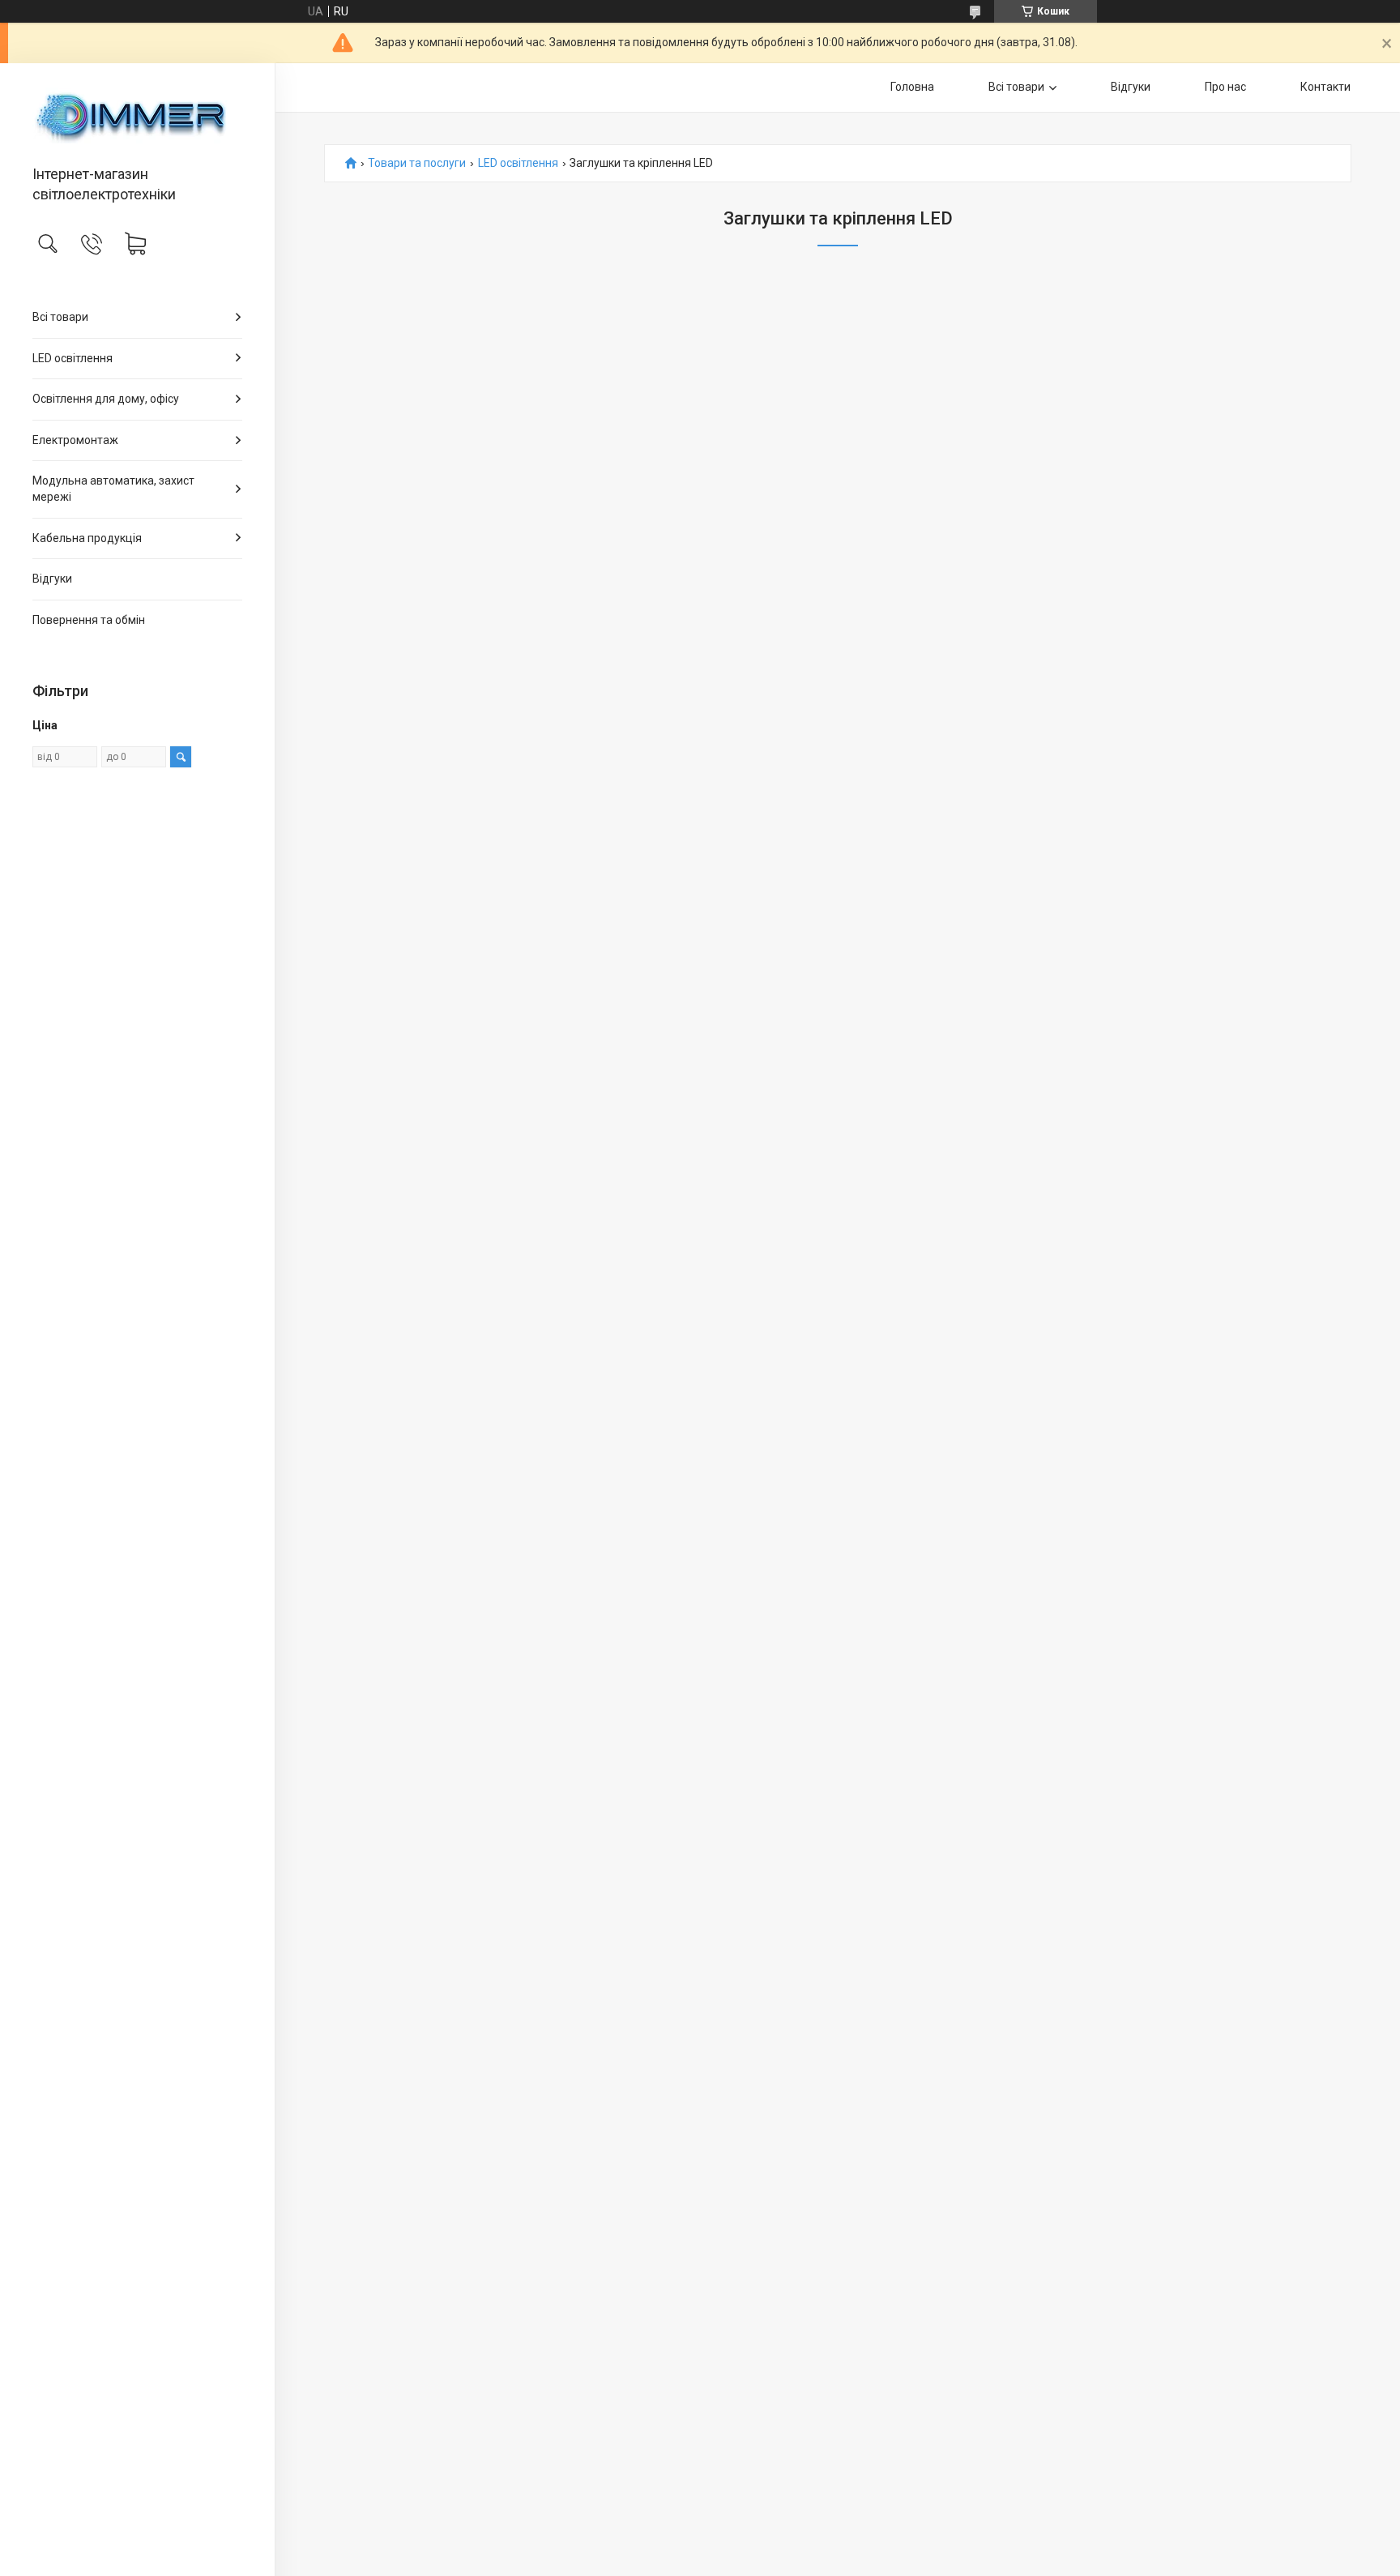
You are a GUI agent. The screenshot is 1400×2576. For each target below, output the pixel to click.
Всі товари (60, 317)
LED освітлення (73, 358)
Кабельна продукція (87, 538)
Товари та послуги (417, 163)
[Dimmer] (137, 115)
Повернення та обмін (89, 620)
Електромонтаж (75, 440)
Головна (912, 87)
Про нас (1225, 87)
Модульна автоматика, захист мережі (113, 489)
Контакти (1325, 87)
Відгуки (52, 579)
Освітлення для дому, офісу (106, 399)
